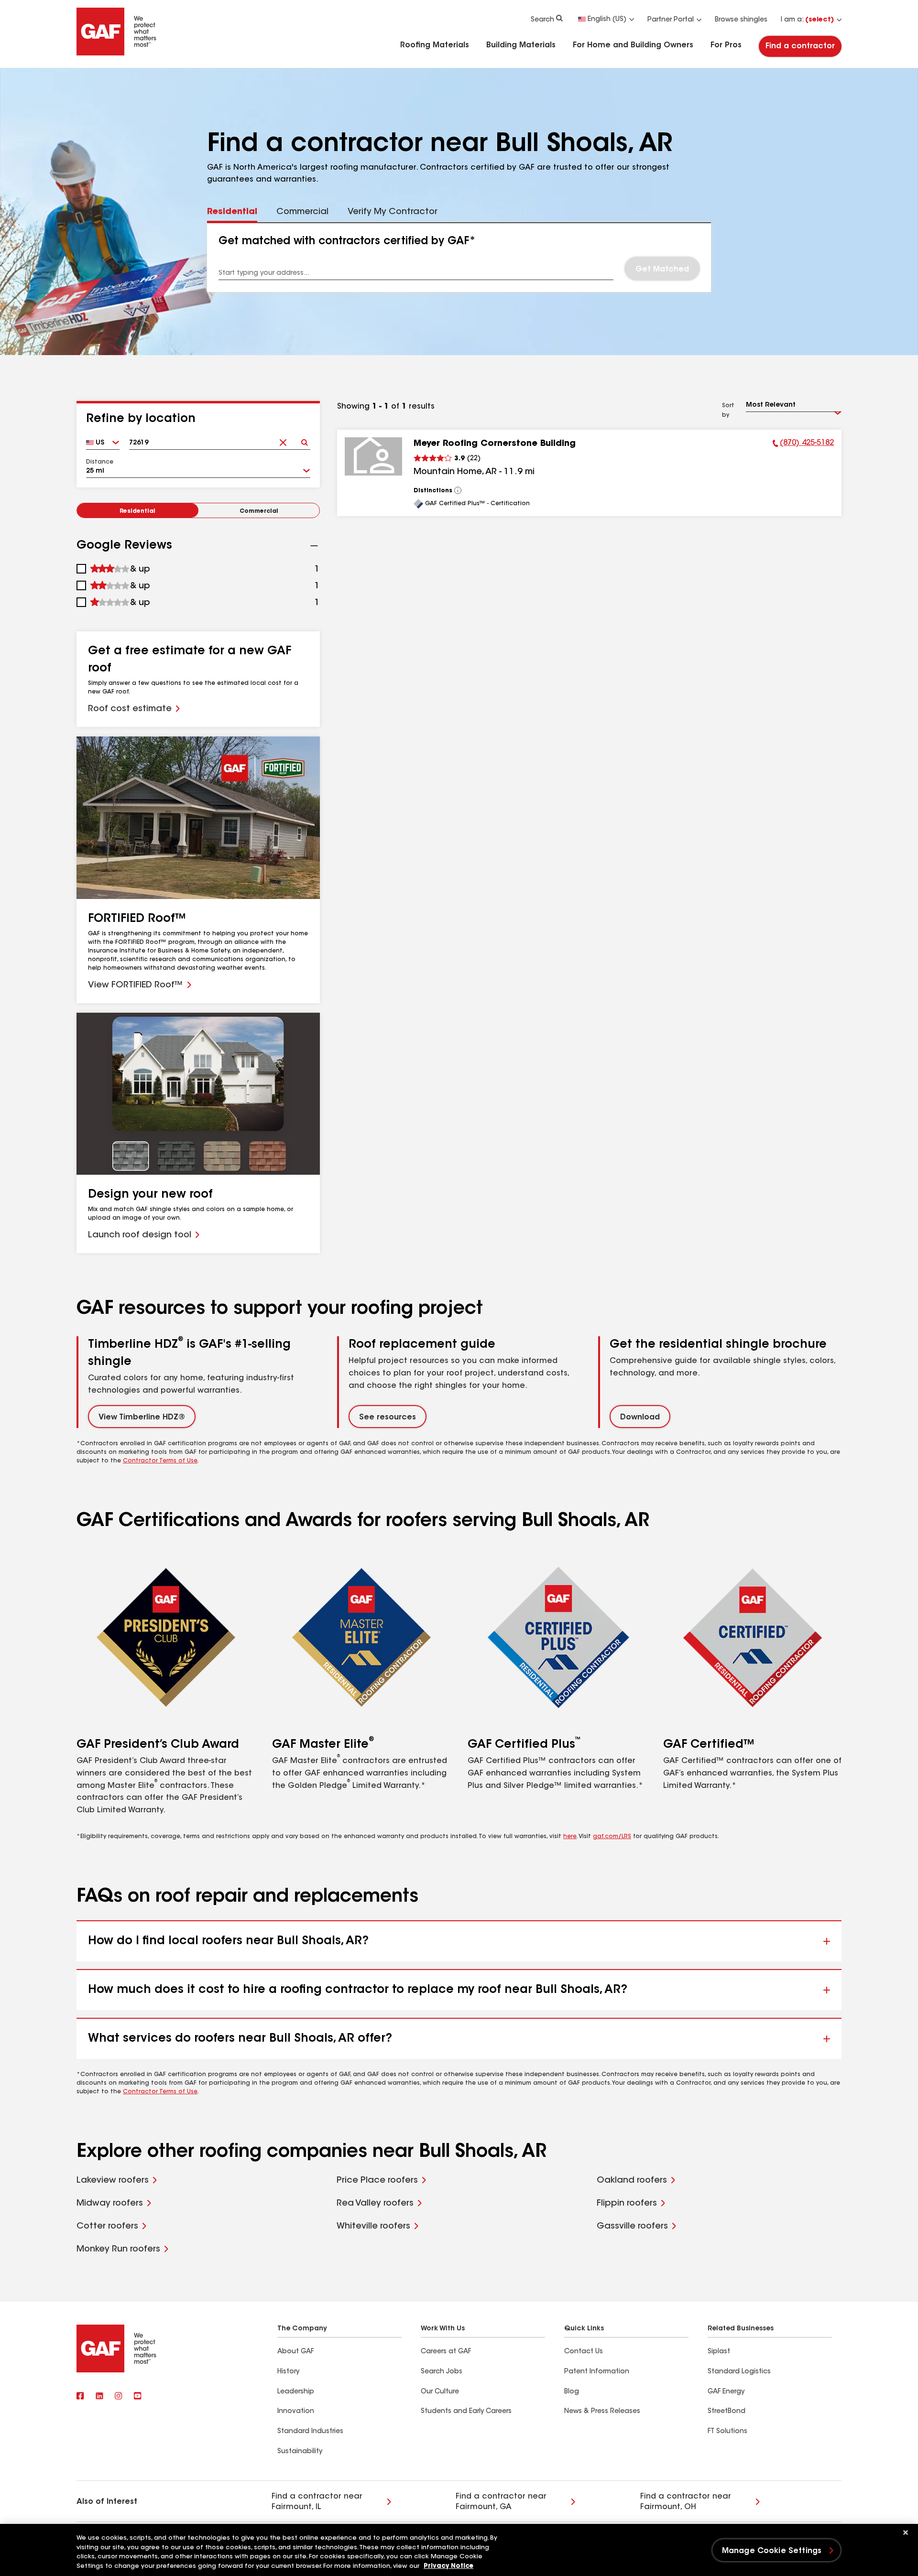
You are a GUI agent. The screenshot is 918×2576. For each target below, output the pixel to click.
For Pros (726, 45)
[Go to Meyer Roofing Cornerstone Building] (373, 456)
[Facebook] (80, 2397)
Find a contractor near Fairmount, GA (501, 2502)
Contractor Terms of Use (160, 1461)
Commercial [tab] (302, 212)
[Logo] (117, 54)
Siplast (719, 2352)
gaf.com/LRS (612, 1837)
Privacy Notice (448, 2566)
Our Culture (440, 2392)
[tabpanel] (459, 258)
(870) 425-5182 (803, 444)
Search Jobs (442, 2372)
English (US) (607, 20)
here (570, 1837)
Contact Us (584, 2352)
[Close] (906, 2533)
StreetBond (727, 2412)
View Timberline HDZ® (142, 1418)
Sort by (728, 411)
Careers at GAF (446, 2352)
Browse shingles (741, 20)
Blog (572, 2392)
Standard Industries (310, 2432)
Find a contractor (800, 46)
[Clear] (283, 439)
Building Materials (521, 45)
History (288, 2372)
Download (640, 1418)
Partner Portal (671, 20)
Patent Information (597, 2372)
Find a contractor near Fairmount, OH (686, 2502)
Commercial (259, 511)
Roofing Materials (435, 45)
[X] (99, 2397)
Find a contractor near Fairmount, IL (317, 2502)
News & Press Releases (602, 2412)
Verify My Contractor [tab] (393, 212)
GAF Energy (726, 2392)
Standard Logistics (739, 2372)
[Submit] (304, 439)
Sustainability (300, 2452)
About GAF (295, 2352)
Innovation (296, 2412)
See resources (388, 1418)
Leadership (296, 2392)
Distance (100, 462)
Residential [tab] (232, 212)
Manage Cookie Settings (772, 2551)
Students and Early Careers (466, 2412)
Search (542, 20)
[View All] (458, 490)
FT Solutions (727, 2432)
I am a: (807, 20)
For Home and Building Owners (633, 45)
